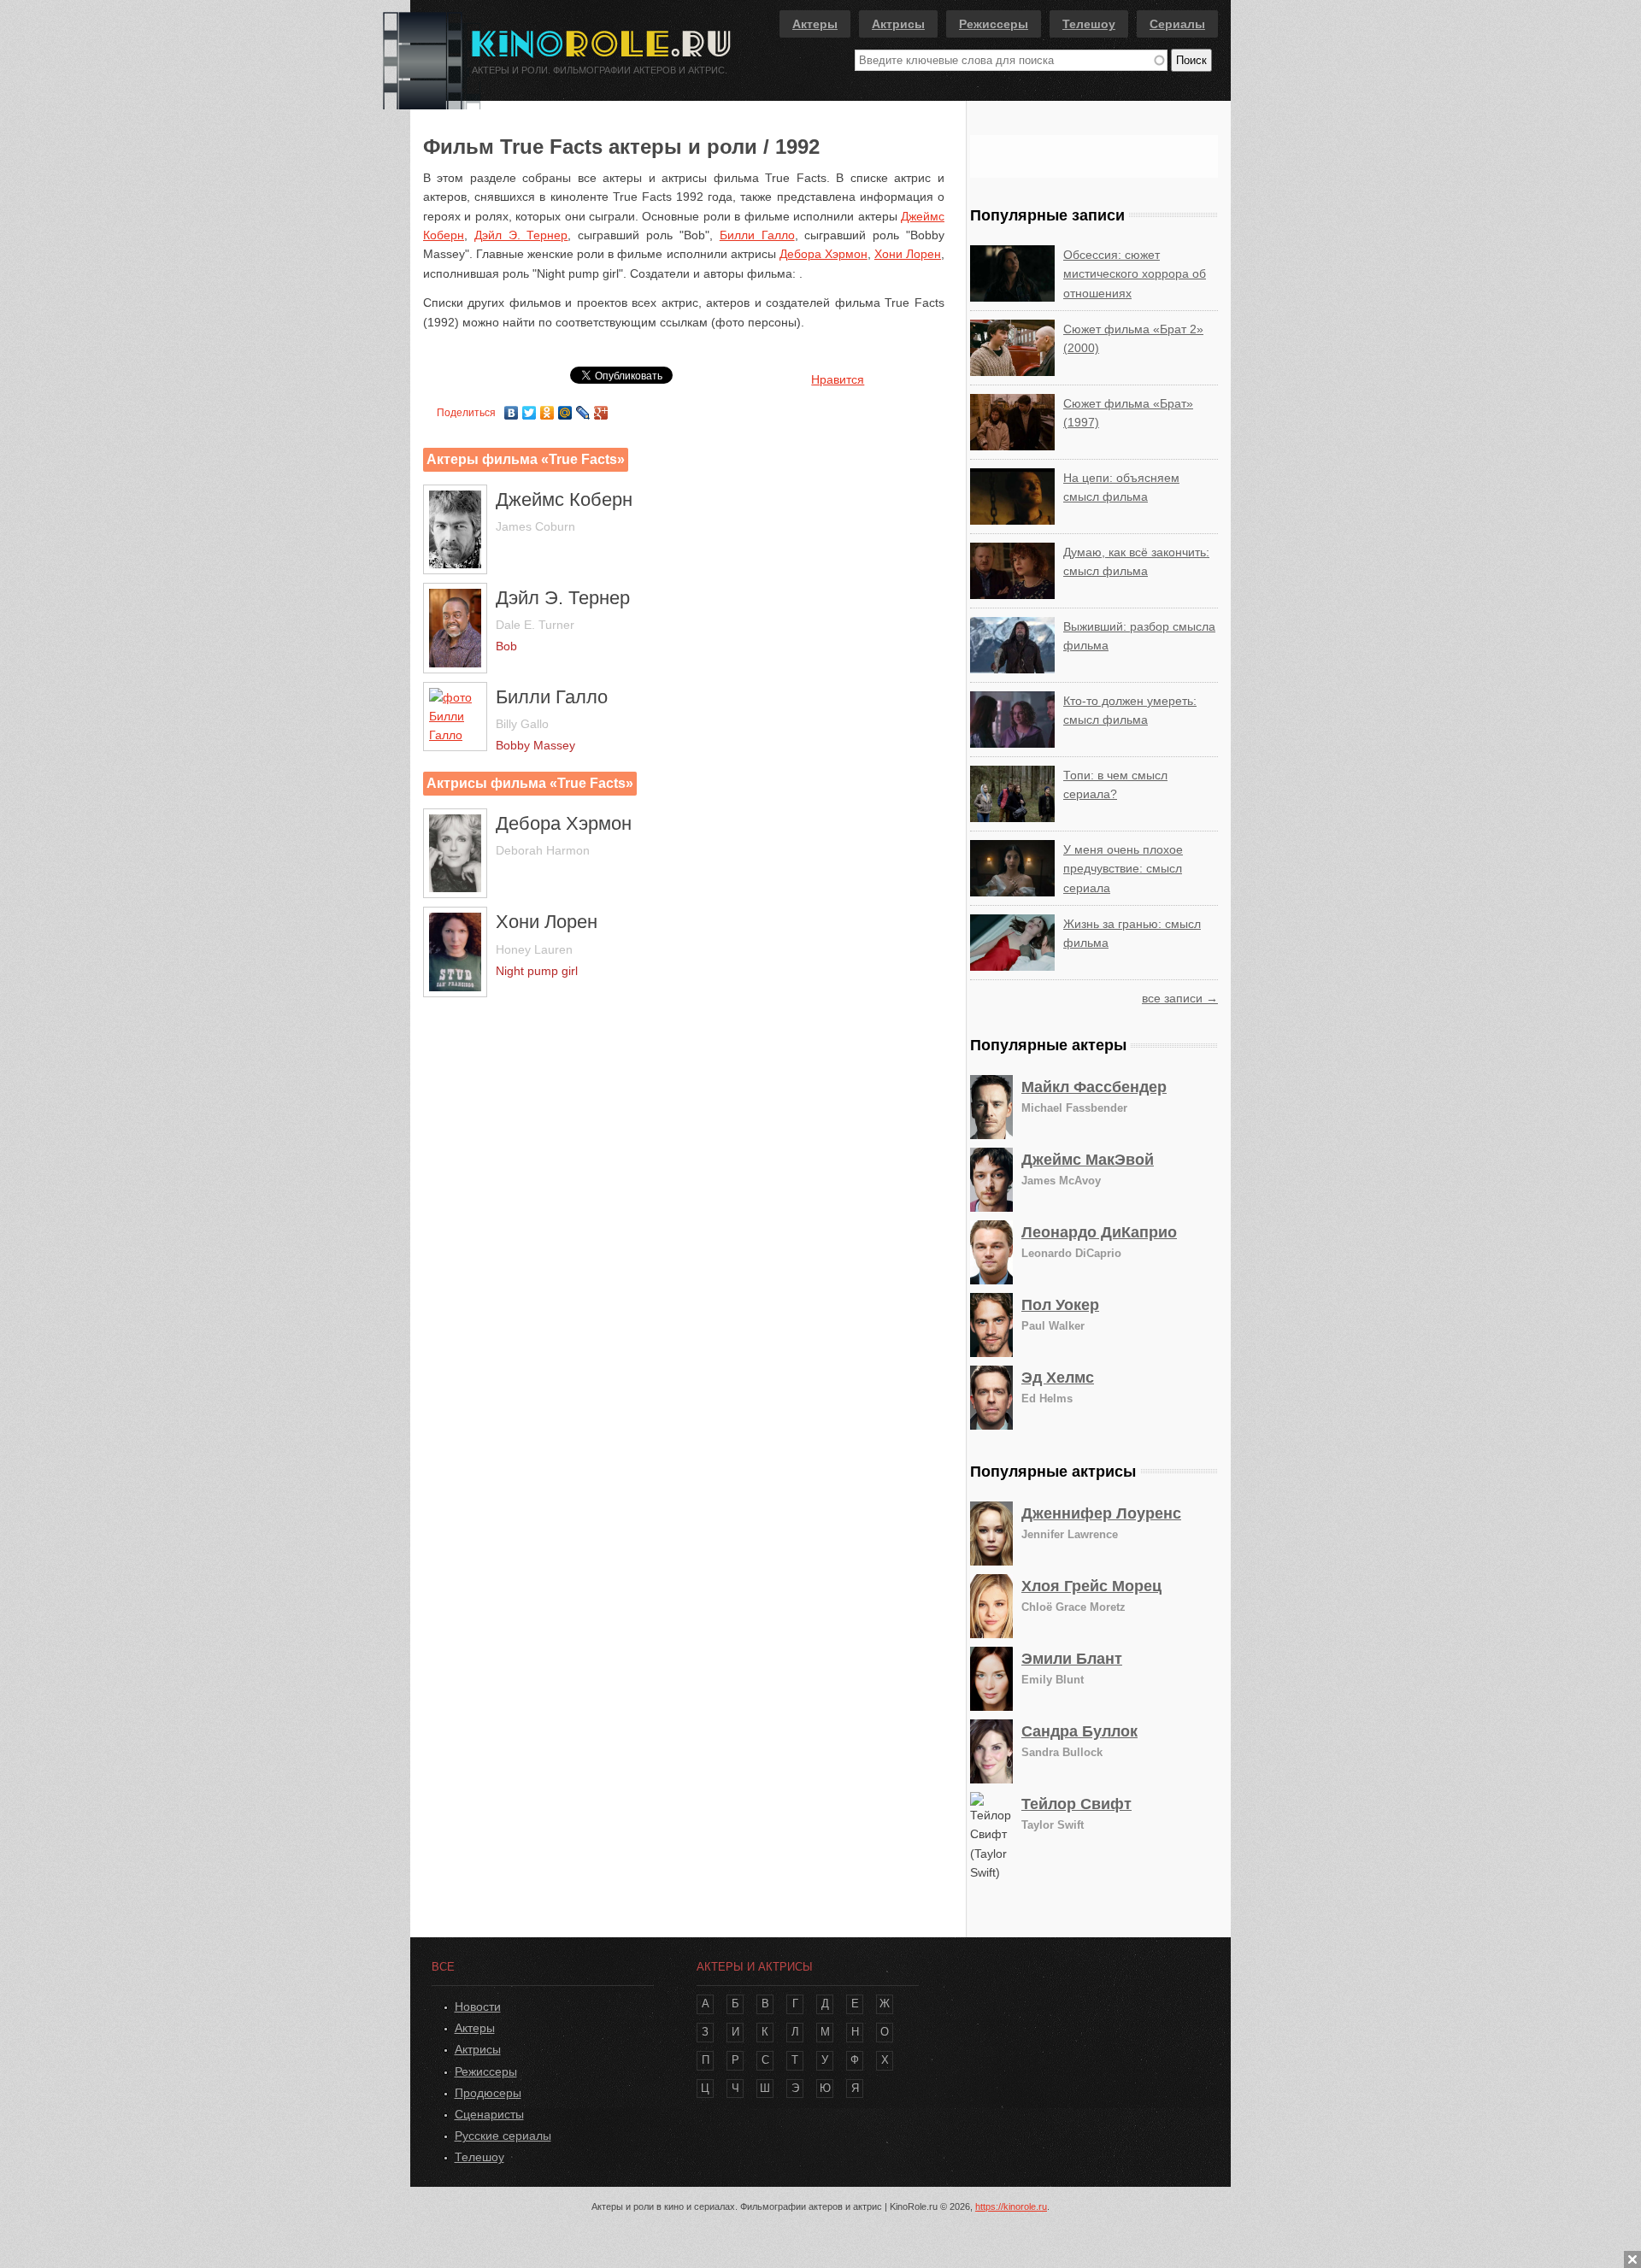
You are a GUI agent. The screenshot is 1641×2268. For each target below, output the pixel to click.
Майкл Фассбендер (1094, 1087)
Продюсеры (488, 2093)
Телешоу (1089, 24)
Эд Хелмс (1058, 1378)
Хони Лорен (908, 254)
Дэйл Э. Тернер (521, 235)
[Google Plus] (601, 408)
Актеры (815, 24)
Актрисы (898, 24)
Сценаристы (489, 2114)
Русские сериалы (503, 2136)
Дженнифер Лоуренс (1101, 1513)
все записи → (1180, 998)
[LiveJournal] (583, 408)
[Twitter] (529, 408)
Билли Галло (757, 235)
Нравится (838, 379)
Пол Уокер (1060, 1305)
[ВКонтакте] (512, 408)
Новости (478, 2007)
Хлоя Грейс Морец (1091, 1586)
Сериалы (1177, 24)
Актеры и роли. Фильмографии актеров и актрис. (600, 70)
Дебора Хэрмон (823, 254)
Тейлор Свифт (1076, 1804)
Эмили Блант (1072, 1659)
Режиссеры (994, 24)
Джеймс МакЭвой (1088, 1160)
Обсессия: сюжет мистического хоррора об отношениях (1135, 274)
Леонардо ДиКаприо (1099, 1232)
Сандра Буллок (1079, 1731)
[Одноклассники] (547, 408)
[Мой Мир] (565, 408)
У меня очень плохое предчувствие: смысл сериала (1123, 869)
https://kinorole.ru (1011, 2206)
